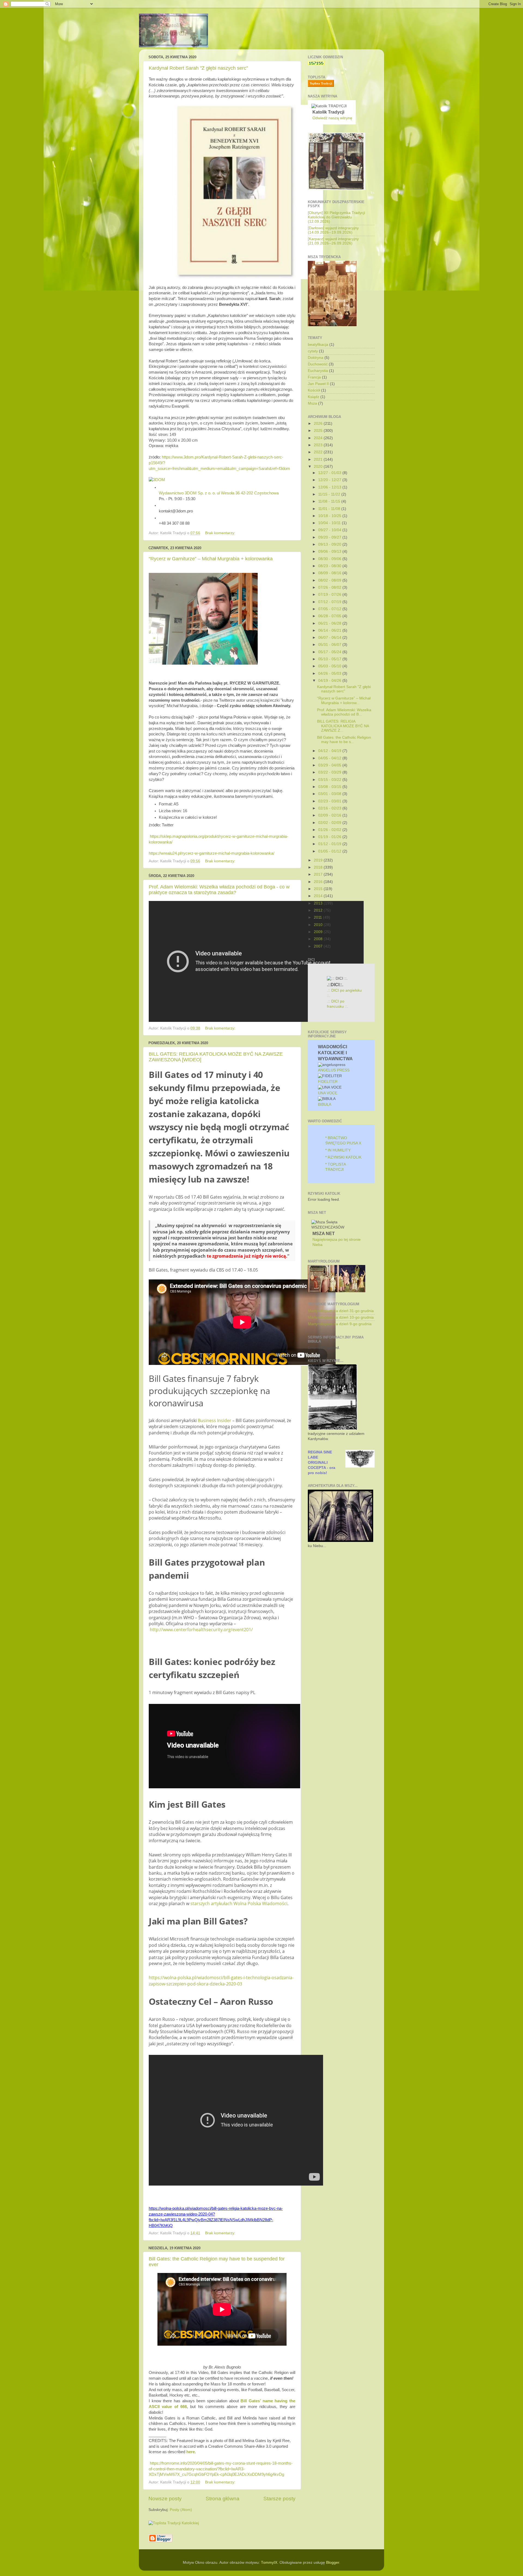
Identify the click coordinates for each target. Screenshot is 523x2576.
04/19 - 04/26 (330, 681)
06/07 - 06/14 (330, 638)
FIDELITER (328, 1082)
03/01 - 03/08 (330, 794)
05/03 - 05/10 (330, 666)
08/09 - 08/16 (330, 573)
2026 (319, 424)
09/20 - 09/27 (330, 537)
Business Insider (215, 1420)
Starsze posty (279, 2499)
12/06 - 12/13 (330, 487)
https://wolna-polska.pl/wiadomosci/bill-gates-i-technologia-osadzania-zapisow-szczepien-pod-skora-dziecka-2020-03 (221, 1981)
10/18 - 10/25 (330, 516)
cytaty (313, 351)
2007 (319, 946)
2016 (319, 882)
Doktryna (316, 358)
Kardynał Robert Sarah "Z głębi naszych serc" (198, 68)
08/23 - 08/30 (330, 566)
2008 (319, 939)
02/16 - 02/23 (330, 808)
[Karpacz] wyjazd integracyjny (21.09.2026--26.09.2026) (333, 241)
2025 (319, 431)
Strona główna (223, 2499)
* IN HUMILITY (338, 1150)
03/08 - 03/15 (330, 787)
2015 (319, 889)
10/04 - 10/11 (330, 523)
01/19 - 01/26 (330, 837)
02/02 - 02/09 (330, 823)
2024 (319, 438)
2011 (318, 917)
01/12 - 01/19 (330, 844)
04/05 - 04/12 (330, 758)
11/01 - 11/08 (330, 509)
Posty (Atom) (181, 2510)
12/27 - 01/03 (330, 473)
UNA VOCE (328, 1093)
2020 (319, 467)
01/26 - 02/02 (330, 830)
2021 (319, 459)
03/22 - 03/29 (330, 772)
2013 (319, 903)
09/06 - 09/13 (330, 551)
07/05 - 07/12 (330, 609)
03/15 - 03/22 (330, 780)
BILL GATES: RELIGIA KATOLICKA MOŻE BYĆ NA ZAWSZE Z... (343, 726)
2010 (319, 925)
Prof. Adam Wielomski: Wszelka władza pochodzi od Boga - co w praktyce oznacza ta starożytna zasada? (219, 890)
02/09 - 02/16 (330, 815)
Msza (312, 403)
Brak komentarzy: (221, 533)
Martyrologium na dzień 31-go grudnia (341, 1311)
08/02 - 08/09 (330, 580)
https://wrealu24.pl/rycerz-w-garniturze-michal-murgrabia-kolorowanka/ (212, 853)
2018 (319, 867)
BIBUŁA (325, 1104)
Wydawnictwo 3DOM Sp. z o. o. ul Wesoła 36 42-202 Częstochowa (219, 493)
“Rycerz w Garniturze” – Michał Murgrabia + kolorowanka (211, 559)
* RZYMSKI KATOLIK (343, 1157)
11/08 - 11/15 (330, 501)
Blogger (333, 2563)
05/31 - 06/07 (330, 645)
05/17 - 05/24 (330, 652)
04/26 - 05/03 (330, 673)
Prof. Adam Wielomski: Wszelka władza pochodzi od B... (344, 712)
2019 (319, 860)
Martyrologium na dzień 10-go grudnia (341, 1317)
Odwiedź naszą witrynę (332, 118)
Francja (314, 377)
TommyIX (269, 2563)
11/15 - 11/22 (330, 494)
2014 (319, 896)
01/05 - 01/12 (330, 851)
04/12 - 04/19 (330, 751)
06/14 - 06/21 (330, 630)
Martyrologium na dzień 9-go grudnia (340, 1324)
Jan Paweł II (318, 384)
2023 (319, 445)
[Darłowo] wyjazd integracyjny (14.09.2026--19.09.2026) (333, 230)
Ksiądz (314, 397)
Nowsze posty (165, 2499)
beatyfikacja (318, 345)
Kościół (314, 390)
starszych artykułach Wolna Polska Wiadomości (238, 1903)
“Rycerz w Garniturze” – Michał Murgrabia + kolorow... (344, 700)
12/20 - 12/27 (330, 480)
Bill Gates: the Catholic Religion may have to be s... (344, 740)
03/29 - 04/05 (330, 765)
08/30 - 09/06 (330, 559)
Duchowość (318, 364)
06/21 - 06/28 (330, 623)
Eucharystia (318, 371)
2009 (319, 932)
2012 (319, 910)
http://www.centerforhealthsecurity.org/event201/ (201, 1630)
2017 (319, 874)
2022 (319, 452)
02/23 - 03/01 (330, 801)
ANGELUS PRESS (334, 1070)
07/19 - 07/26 (330, 595)
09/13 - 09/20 (330, 544)
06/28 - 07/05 (330, 616)
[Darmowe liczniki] (316, 64)
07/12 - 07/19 (330, 602)
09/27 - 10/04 (330, 530)
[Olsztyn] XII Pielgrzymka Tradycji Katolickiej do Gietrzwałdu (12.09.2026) (336, 217)
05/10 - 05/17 (330, 659)
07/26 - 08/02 (330, 587)
